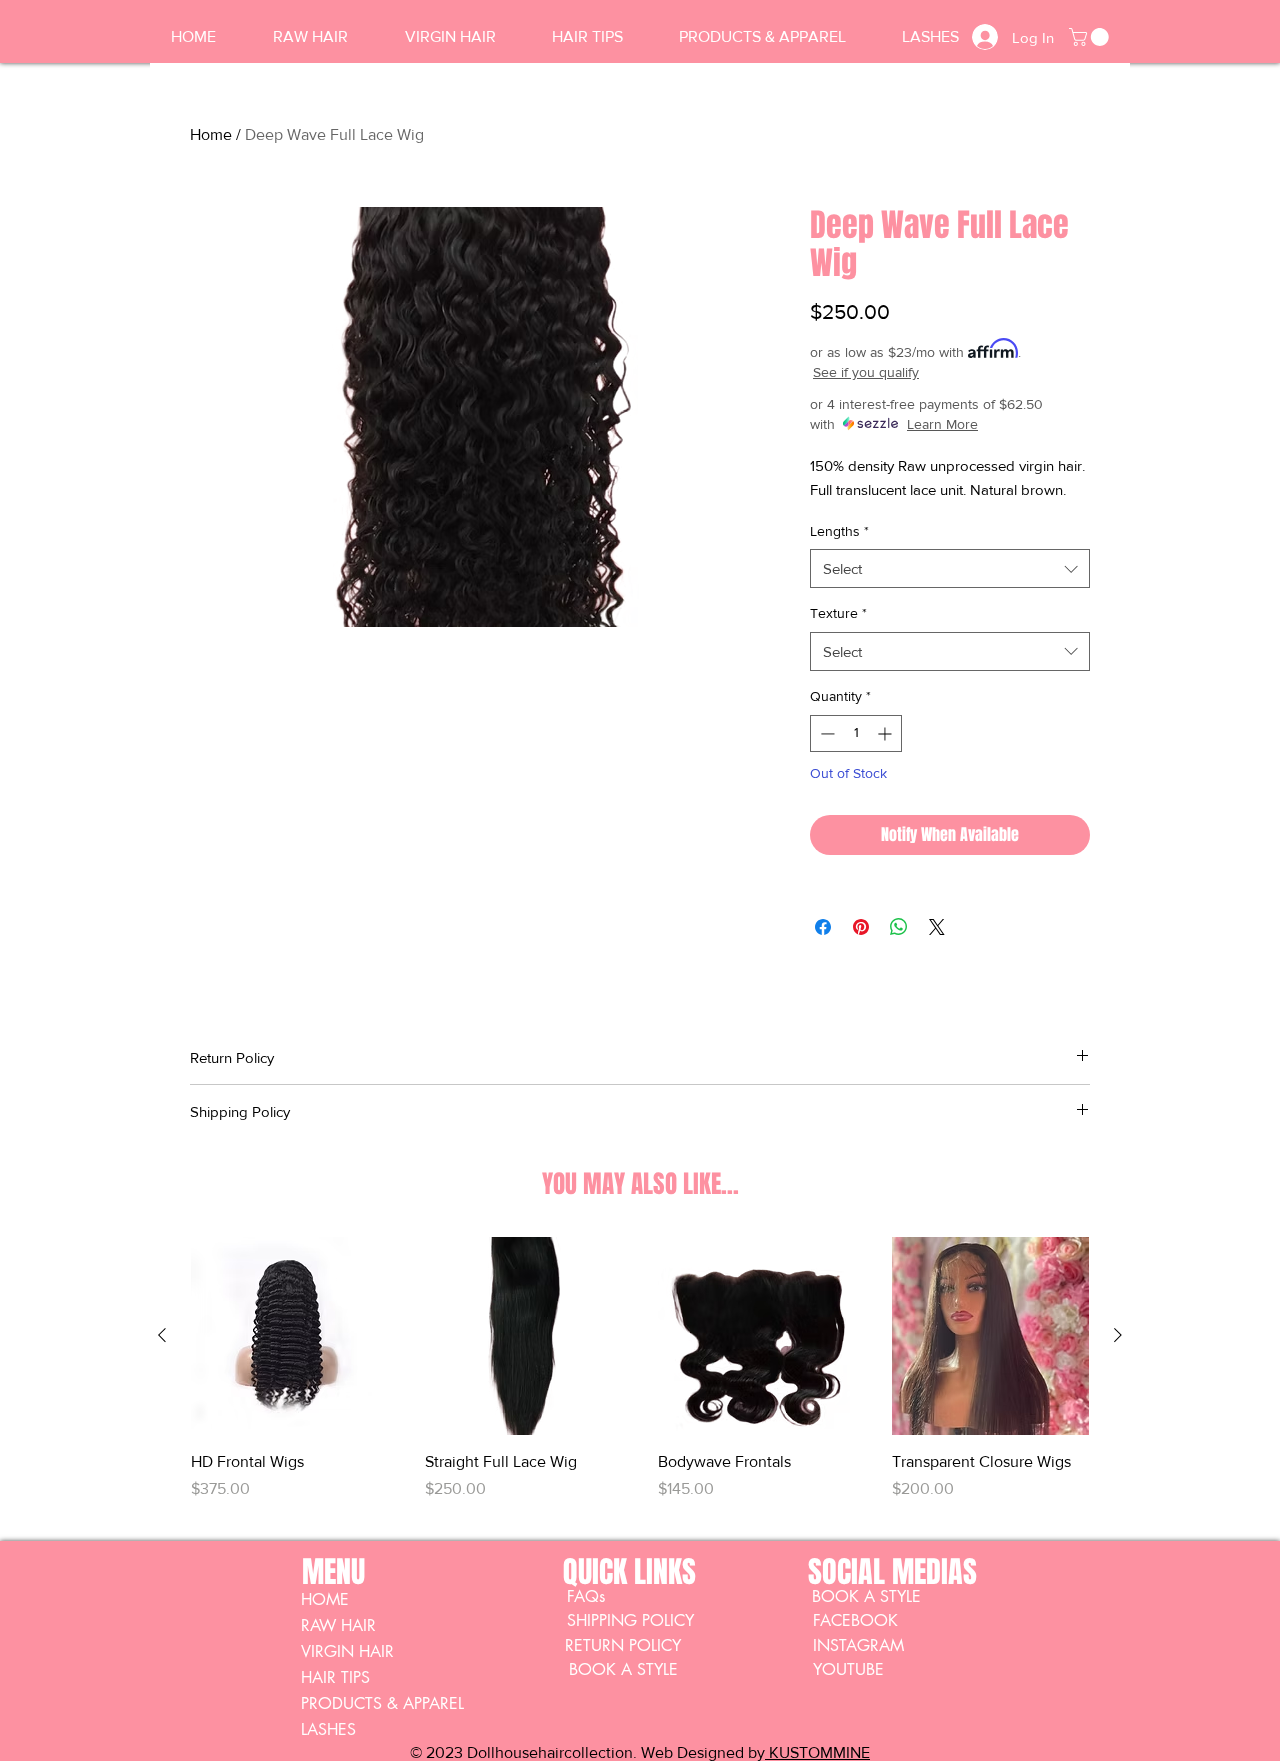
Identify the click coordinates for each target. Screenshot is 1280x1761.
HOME (325, 1599)
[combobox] (950, 568)
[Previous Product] (162, 1335)
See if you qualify (866, 372)
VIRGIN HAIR (347, 1651)
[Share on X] (937, 927)
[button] (1091, 37)
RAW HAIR (338, 1625)
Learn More (942, 424)
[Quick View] (290, 1336)
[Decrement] (825, 733)
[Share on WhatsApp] (899, 927)
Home (211, 134)
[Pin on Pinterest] (861, 927)
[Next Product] (1118, 1335)
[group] (640, 1380)
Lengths (839, 531)
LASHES (328, 1729)
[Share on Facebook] (823, 927)
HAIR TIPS (335, 1677)
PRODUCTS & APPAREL (382, 1703)
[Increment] (886, 733)
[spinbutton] (856, 733)
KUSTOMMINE (817, 1752)
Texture (838, 613)
